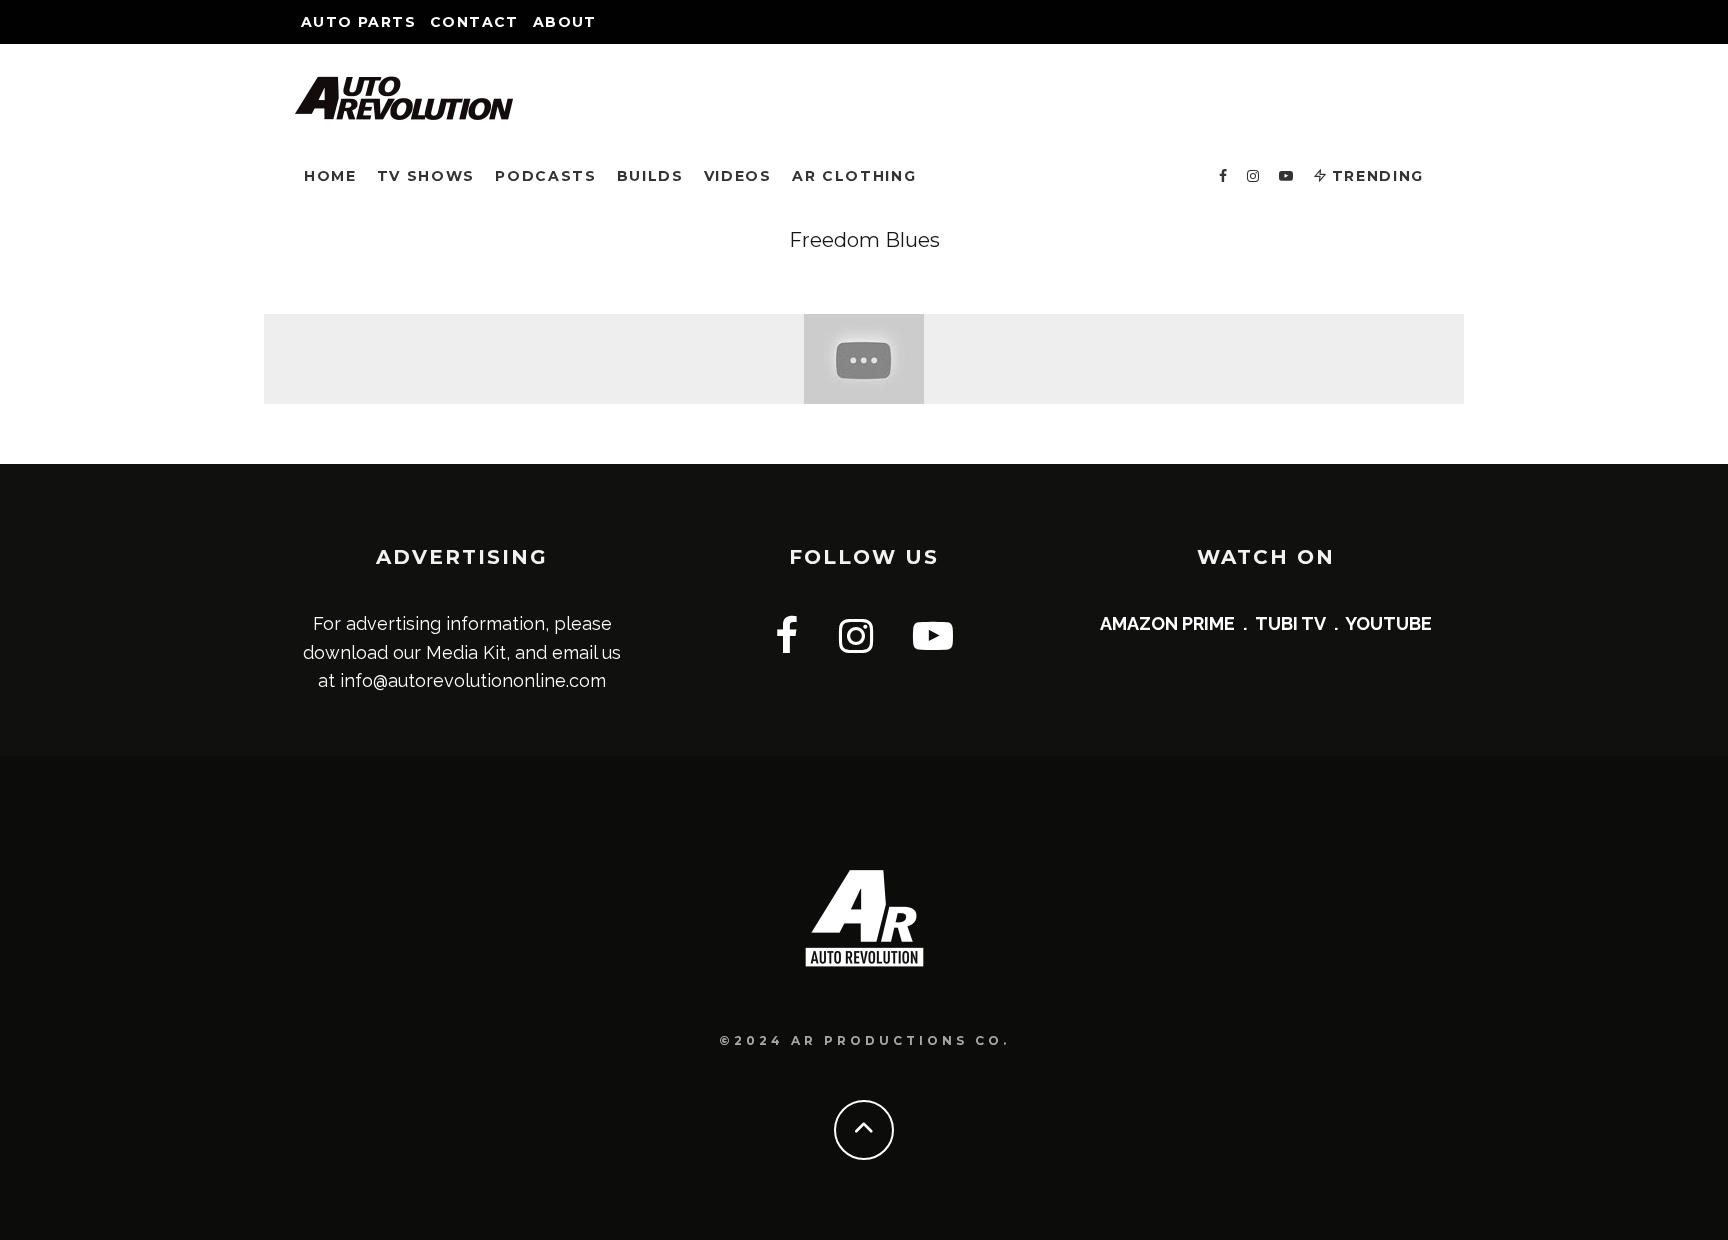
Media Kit (466, 652)
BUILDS (650, 176)
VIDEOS (738, 176)
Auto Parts (358, 22)
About (565, 22)
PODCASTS (545, 176)
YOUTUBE (1388, 623)
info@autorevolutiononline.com (473, 680)
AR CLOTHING (854, 176)
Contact (474, 22)
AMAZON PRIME (1167, 623)
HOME (330, 176)
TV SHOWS (426, 176)
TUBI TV (1290, 623)
